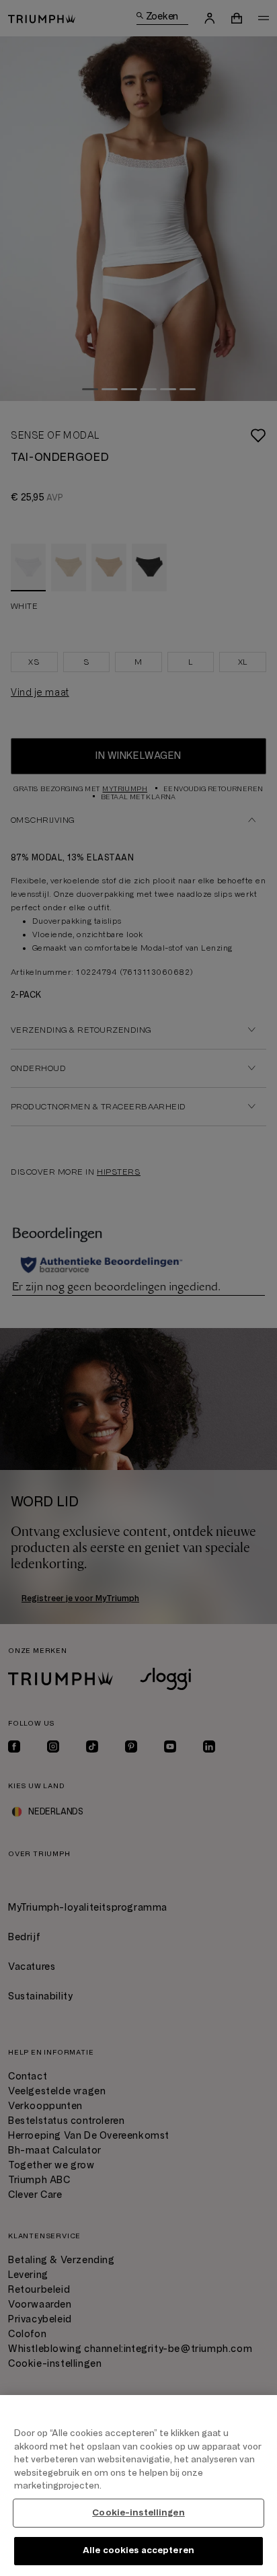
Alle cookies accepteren (138, 2550)
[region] (138, 2486)
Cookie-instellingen (138, 2513)
